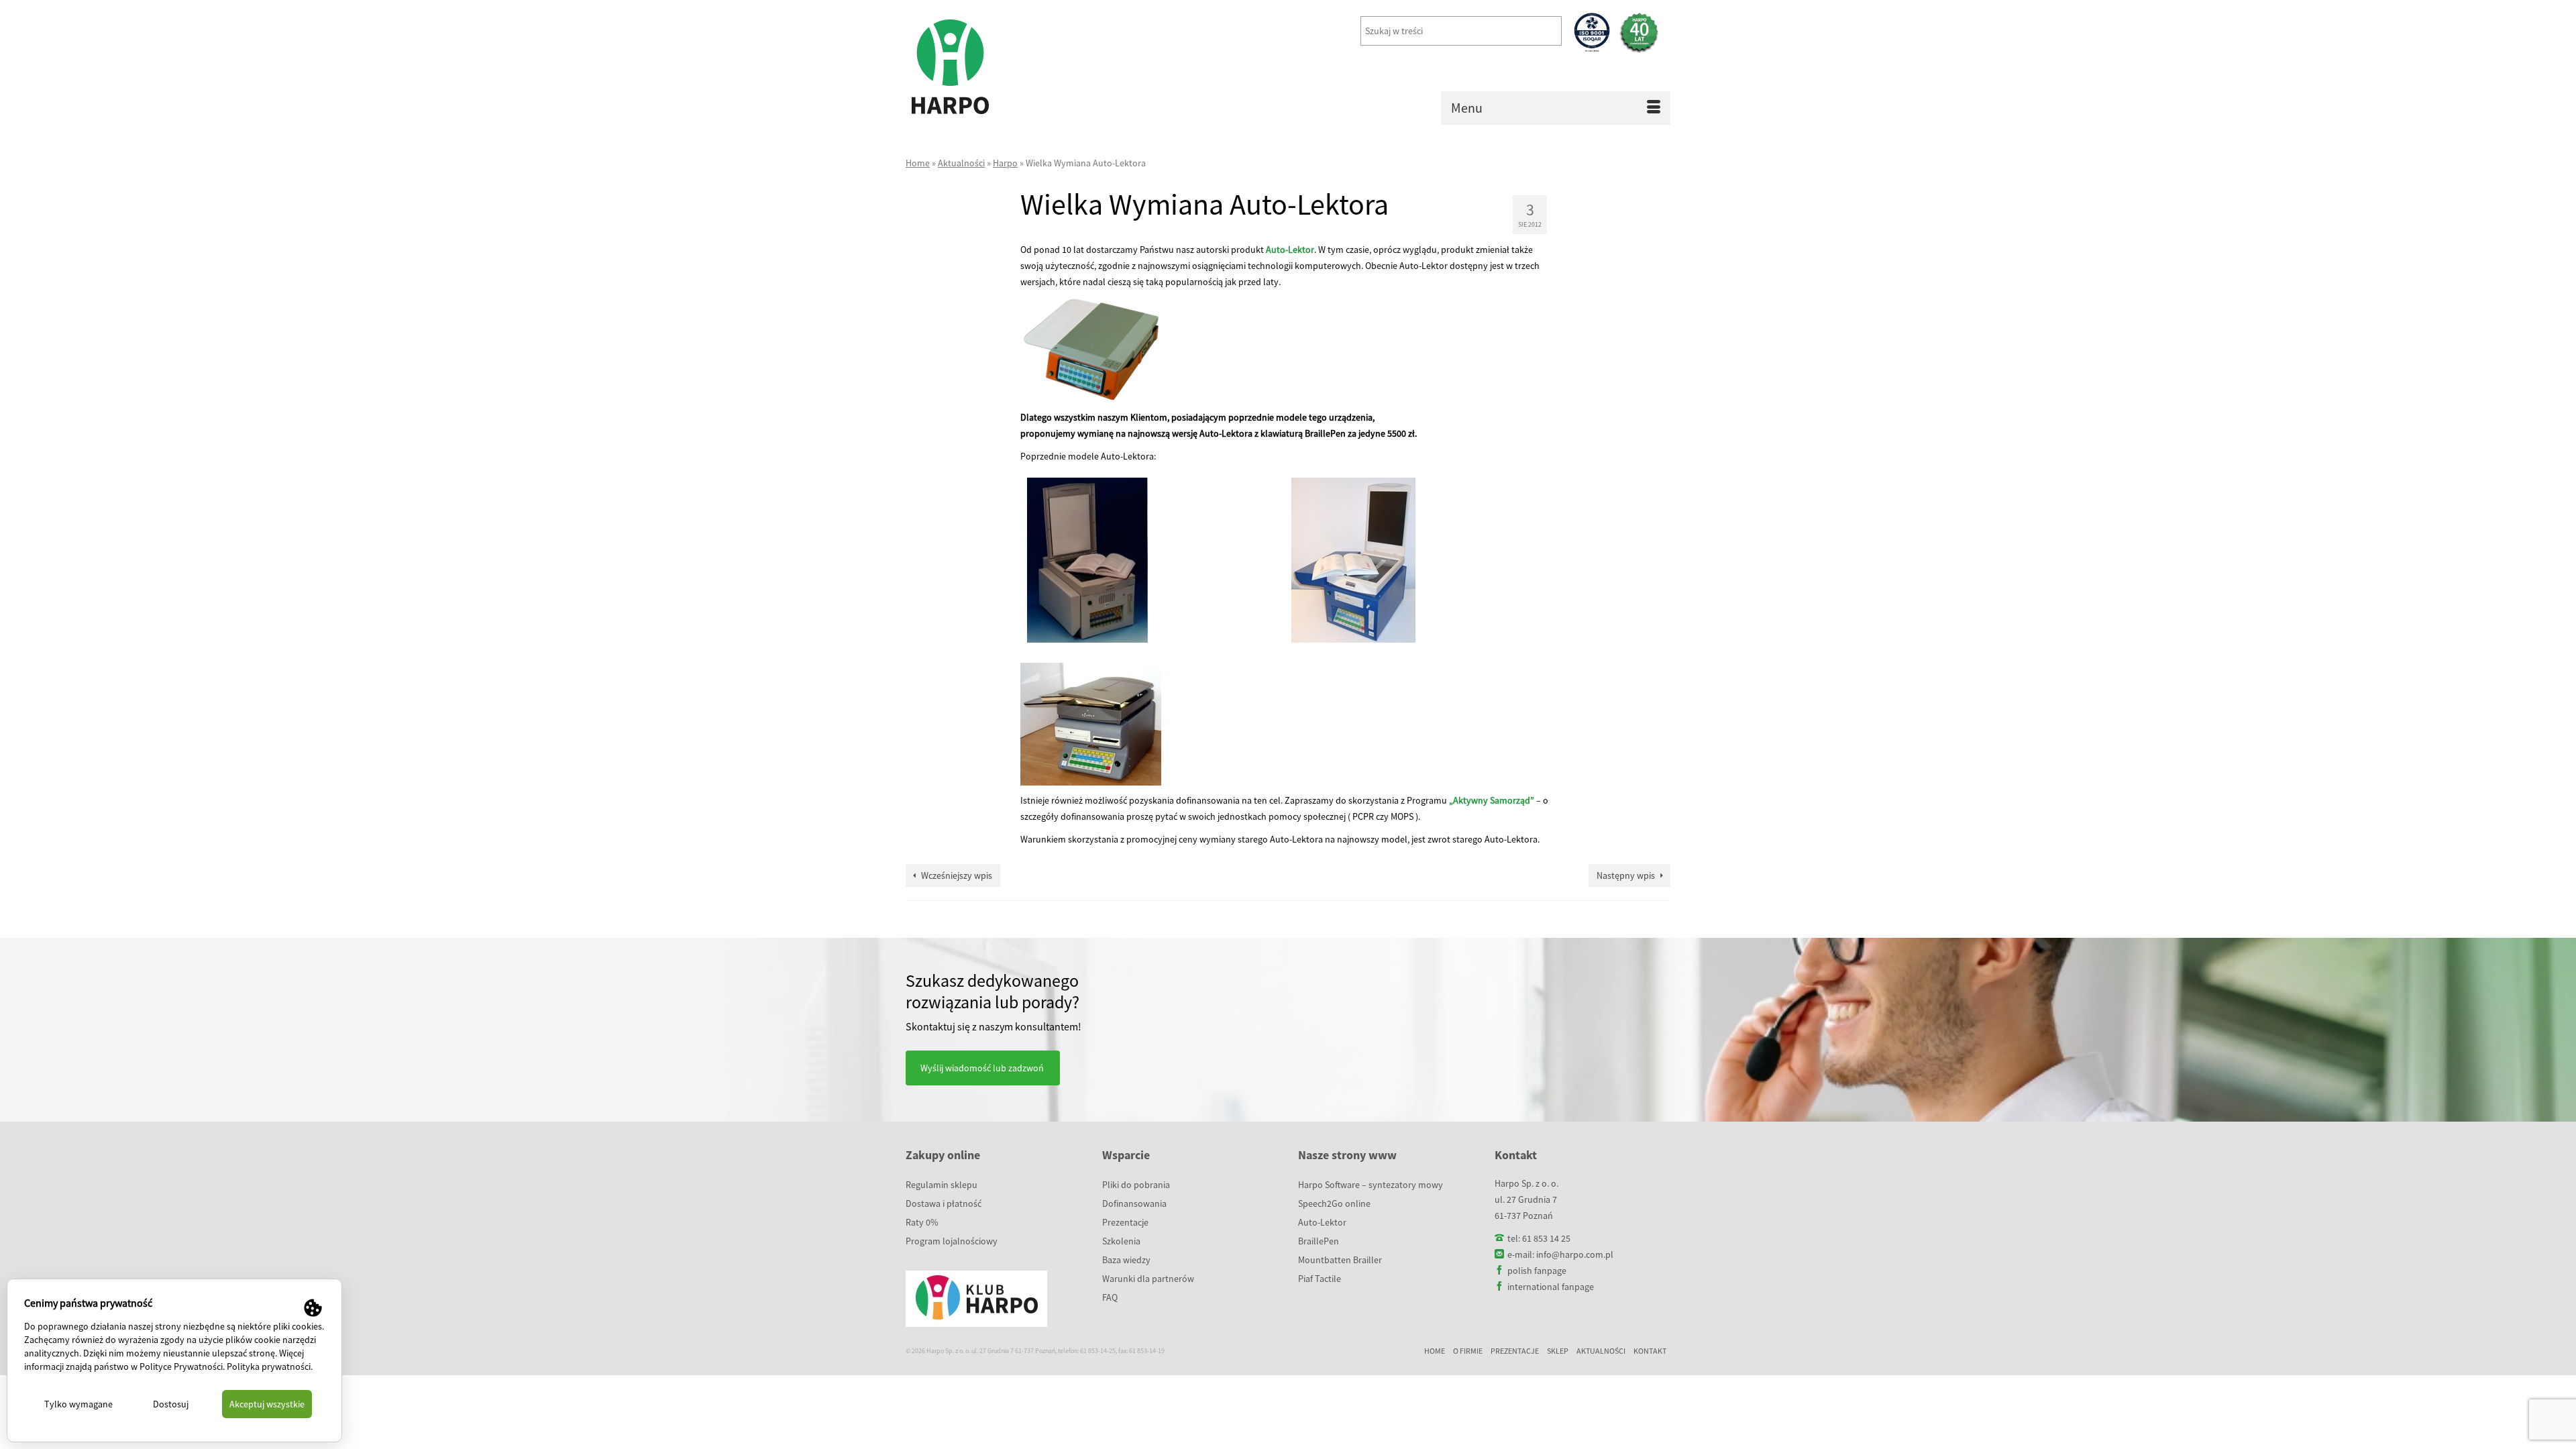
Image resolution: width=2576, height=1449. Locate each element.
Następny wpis (1626, 875)
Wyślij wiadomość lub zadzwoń (982, 1068)
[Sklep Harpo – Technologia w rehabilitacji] (1026, 67)
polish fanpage (1537, 1271)
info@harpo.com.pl (1575, 1254)
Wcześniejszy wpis (957, 875)
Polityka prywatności (269, 1366)
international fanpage (1551, 1287)
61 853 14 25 (1546, 1238)
